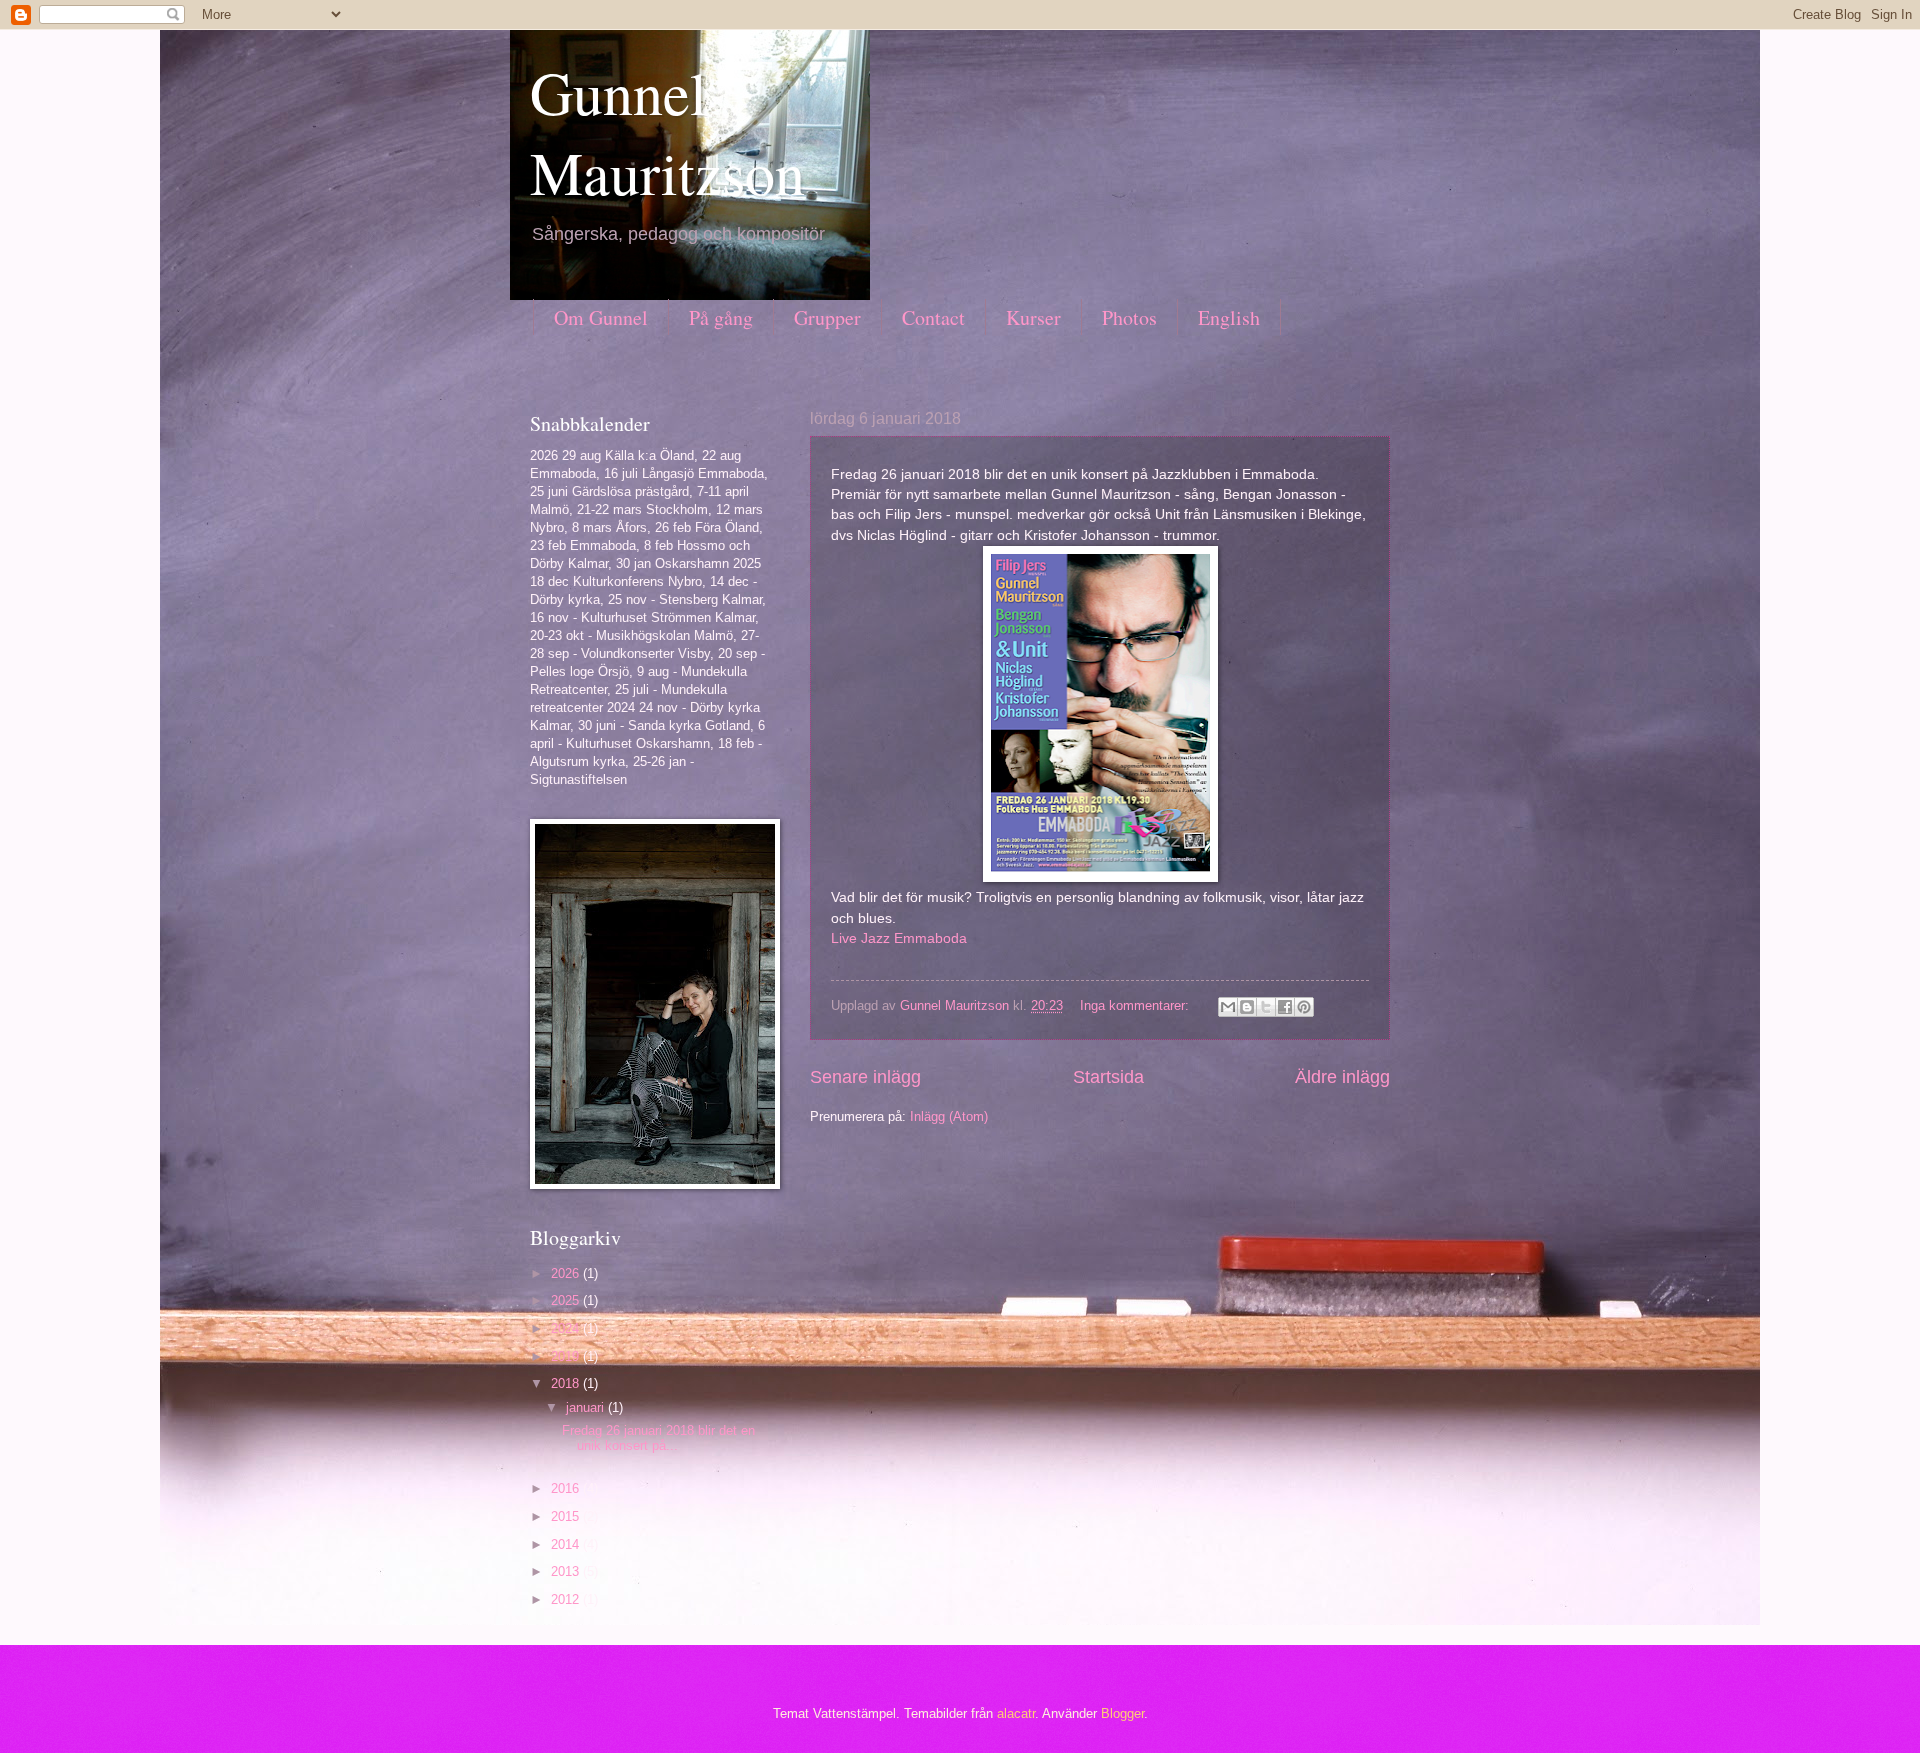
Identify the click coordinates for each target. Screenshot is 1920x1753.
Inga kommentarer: (1136, 1005)
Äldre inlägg (1342, 1077)
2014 (567, 1544)
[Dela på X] (1266, 1007)
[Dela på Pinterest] (1304, 1007)
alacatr (1016, 1713)
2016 (567, 1488)
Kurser (1033, 317)
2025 (567, 1300)
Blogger (1122, 1713)
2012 (567, 1599)
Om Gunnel (601, 317)
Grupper (827, 317)
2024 (567, 1328)
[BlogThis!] (1247, 1007)
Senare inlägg (865, 1077)
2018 (567, 1383)
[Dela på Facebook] (1285, 1007)
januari (587, 1407)
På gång (721, 317)
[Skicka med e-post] (1228, 1007)
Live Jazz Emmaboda (899, 938)
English (1229, 317)
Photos (1129, 317)
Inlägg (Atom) (949, 1116)
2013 (567, 1571)
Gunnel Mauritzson (667, 132)
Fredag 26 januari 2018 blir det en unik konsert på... (658, 1438)
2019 (567, 1356)
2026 (567, 1273)
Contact (933, 317)
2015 (567, 1516)
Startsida (1108, 1077)
